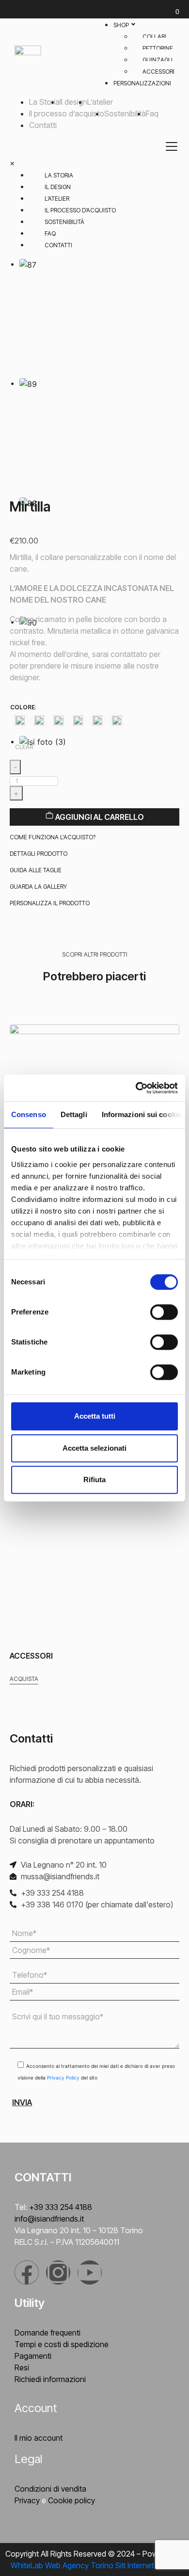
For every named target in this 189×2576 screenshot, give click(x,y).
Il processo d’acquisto (67, 113)
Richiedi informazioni (50, 2379)
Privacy (27, 2500)
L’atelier (100, 102)
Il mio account (39, 2438)
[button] (53, 837)
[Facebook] (27, 2272)
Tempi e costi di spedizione (62, 2344)
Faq (152, 113)
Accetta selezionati (94, 1448)
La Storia (44, 102)
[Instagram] (58, 2272)
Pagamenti (33, 2356)
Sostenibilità (125, 113)
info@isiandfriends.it (49, 2219)
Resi (22, 2368)
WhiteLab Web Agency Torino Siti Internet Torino (94, 2565)
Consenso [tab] (29, 1114)
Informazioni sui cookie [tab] (142, 1114)
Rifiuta (94, 1480)
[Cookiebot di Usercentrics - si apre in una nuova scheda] (136, 1088)
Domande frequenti (47, 2333)
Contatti (43, 125)
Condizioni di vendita (50, 2489)
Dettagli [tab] (74, 1114)
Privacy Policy (64, 2078)
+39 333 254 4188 (61, 2207)
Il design (73, 102)
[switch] (164, 1312)
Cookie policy (71, 2500)
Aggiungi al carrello (99, 817)
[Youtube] (90, 2272)
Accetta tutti (95, 1416)
